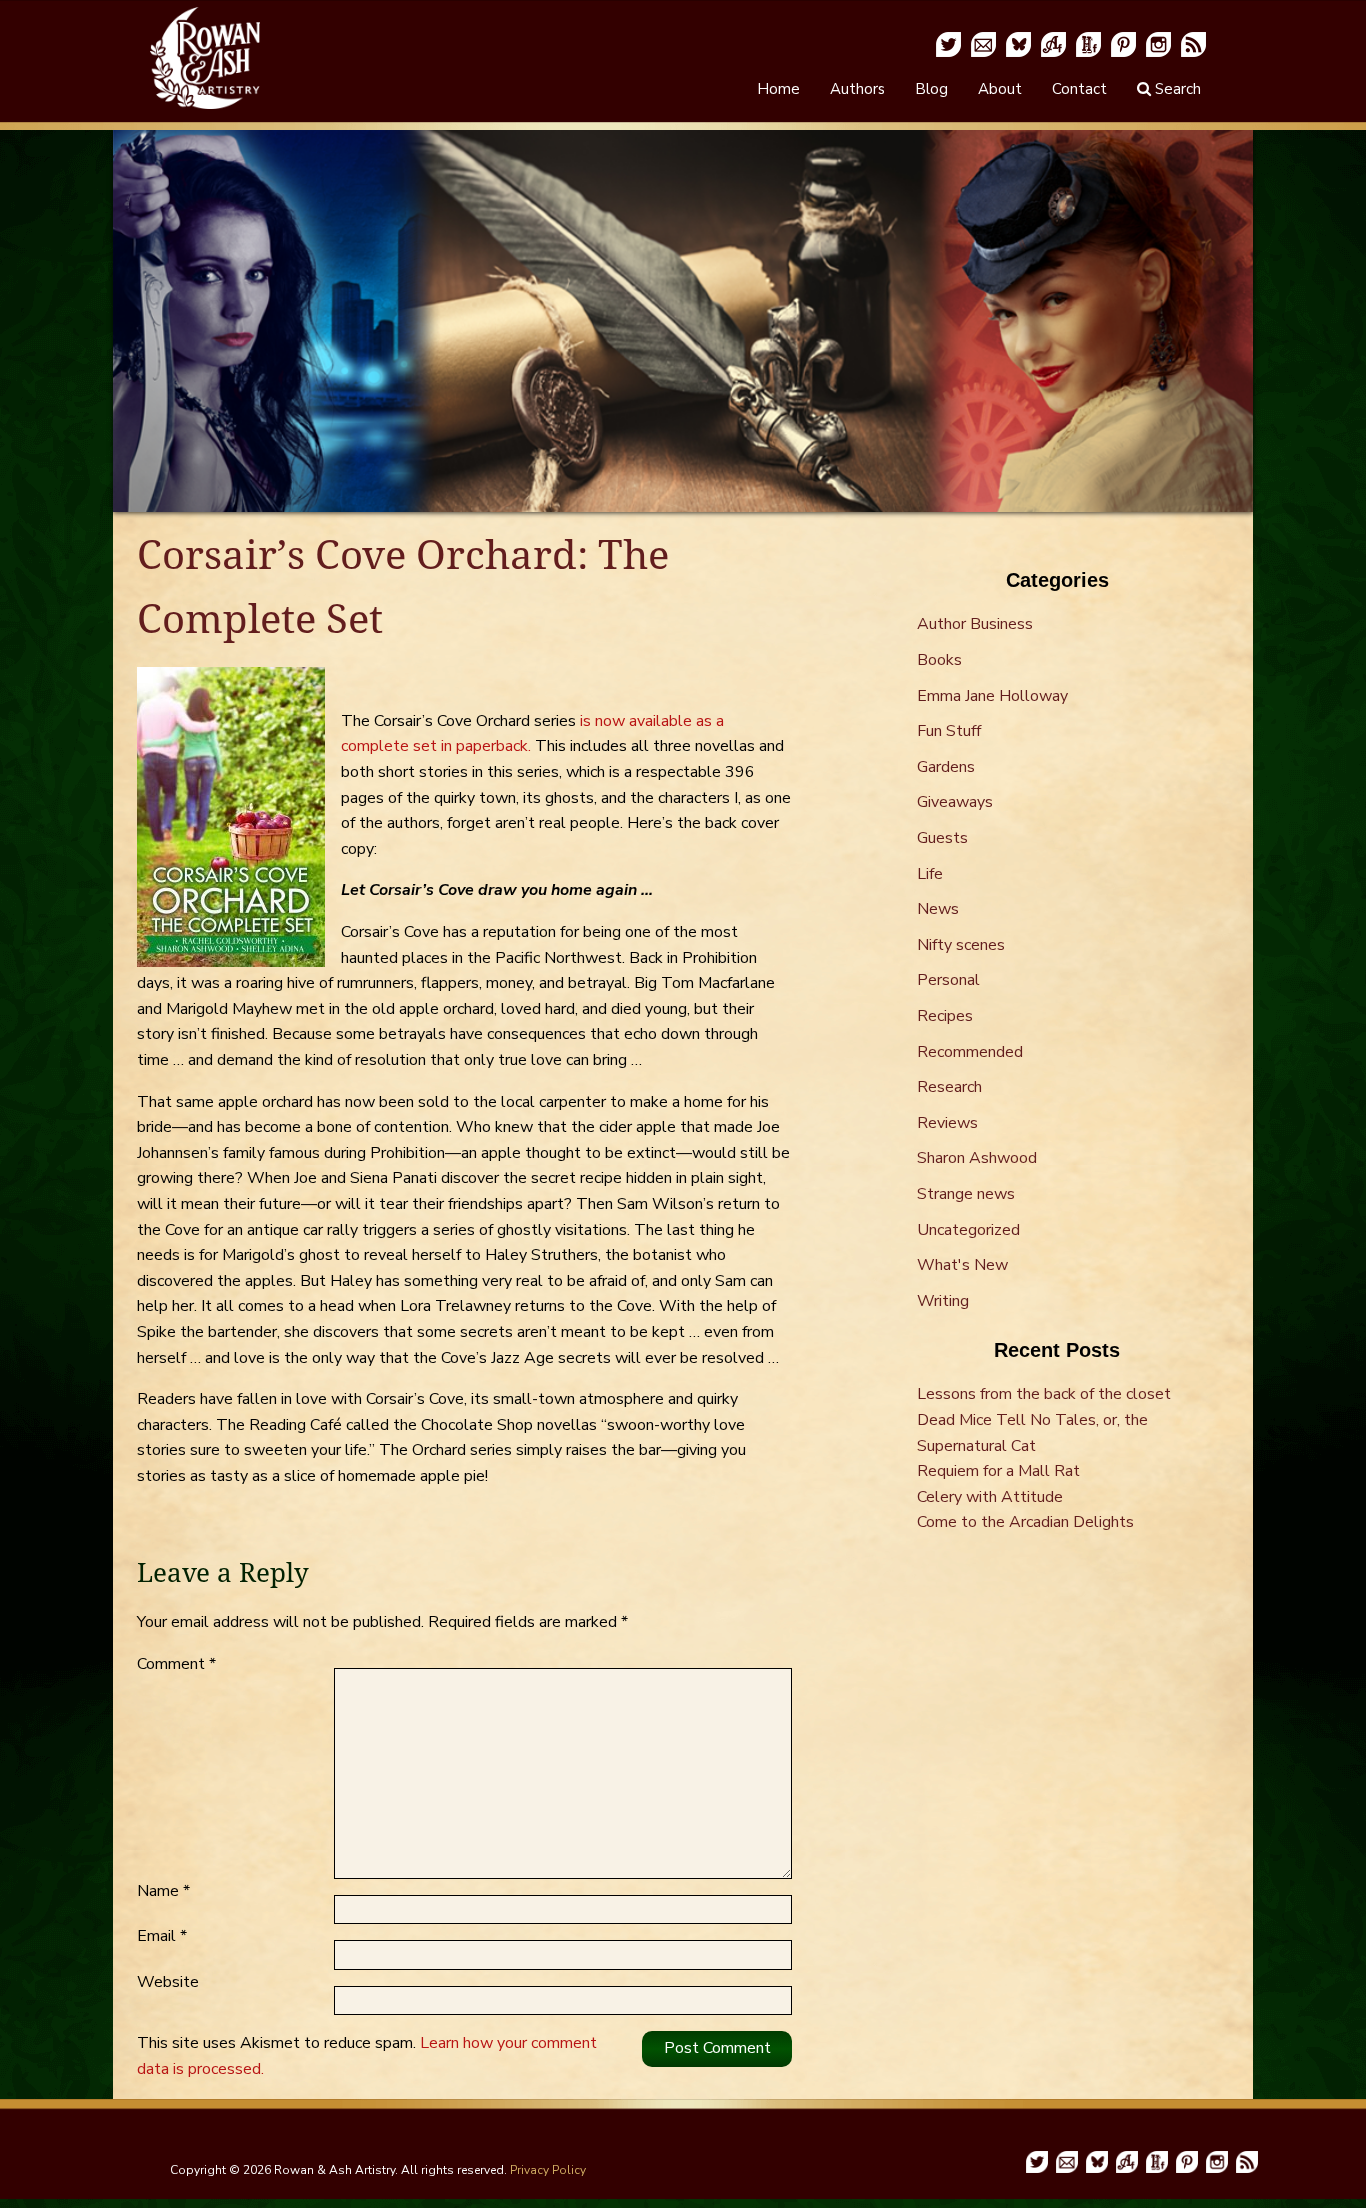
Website (168, 1982)
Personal (948, 980)
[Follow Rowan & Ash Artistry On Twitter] (948, 43)
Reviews (947, 1123)
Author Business (975, 624)
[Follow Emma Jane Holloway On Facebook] (1088, 43)
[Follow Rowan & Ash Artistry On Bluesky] (1018, 43)
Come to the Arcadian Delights (1025, 1522)
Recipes (945, 1016)
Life (930, 874)
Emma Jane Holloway (992, 696)
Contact (1079, 89)
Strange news (966, 1194)
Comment (176, 1664)
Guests (942, 838)
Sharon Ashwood (977, 1158)
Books (939, 660)
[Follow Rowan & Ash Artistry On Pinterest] (1123, 43)
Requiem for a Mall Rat (998, 1471)
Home (778, 89)
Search (1176, 89)
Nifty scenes (961, 945)
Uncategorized (968, 1230)
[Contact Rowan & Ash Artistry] (983, 43)
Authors (857, 89)
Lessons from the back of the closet (1044, 1394)
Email (162, 1936)
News (938, 909)
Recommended (970, 1052)
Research (949, 1087)
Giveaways (955, 802)
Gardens (946, 767)
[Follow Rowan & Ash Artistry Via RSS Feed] (1193, 43)
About (1000, 89)
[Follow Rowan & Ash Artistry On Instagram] (1158, 43)
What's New (962, 1265)
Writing (943, 1301)
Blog (931, 89)
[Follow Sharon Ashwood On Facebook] (1053, 43)
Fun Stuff (949, 731)
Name (163, 1891)
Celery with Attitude (990, 1497)
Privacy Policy (548, 2170)
